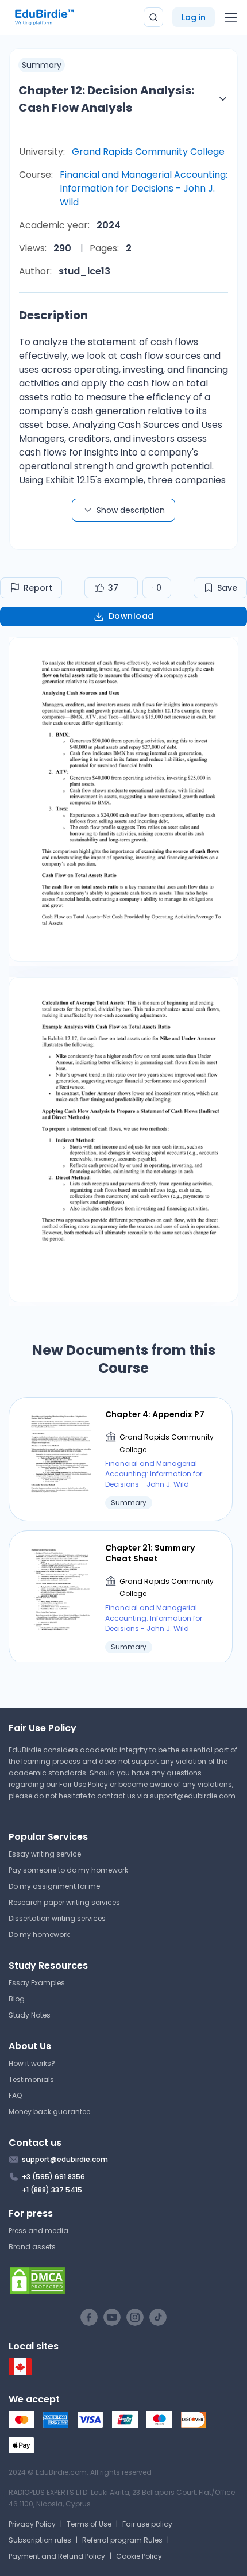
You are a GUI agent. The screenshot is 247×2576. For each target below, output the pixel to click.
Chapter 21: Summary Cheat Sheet (150, 1553)
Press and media (38, 2231)
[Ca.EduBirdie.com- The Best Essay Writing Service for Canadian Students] (20, 2373)
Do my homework (39, 1934)
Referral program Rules (122, 2540)
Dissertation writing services (57, 1918)
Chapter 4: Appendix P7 (155, 1414)
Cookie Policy (139, 2556)
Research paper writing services (64, 1902)
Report (38, 588)
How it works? (32, 2063)
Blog (17, 1999)
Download (131, 616)
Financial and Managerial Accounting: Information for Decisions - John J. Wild (144, 188)
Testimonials (31, 2079)
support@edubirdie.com (193, 1796)
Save (227, 588)
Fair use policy (147, 2524)
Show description (131, 510)
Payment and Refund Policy (57, 2556)
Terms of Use (89, 2524)
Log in (194, 17)
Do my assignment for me (54, 1886)
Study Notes (30, 2015)
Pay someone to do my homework (68, 1870)
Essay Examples (37, 1983)
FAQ (15, 2095)
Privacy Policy (32, 2524)
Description (53, 315)
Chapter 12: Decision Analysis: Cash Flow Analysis (106, 99)
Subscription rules (40, 2540)
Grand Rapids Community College (148, 152)
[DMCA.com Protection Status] (123, 2280)
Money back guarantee (49, 2112)
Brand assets (32, 2247)
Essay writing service (45, 1854)
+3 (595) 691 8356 (53, 2177)
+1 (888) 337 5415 (52, 2190)
